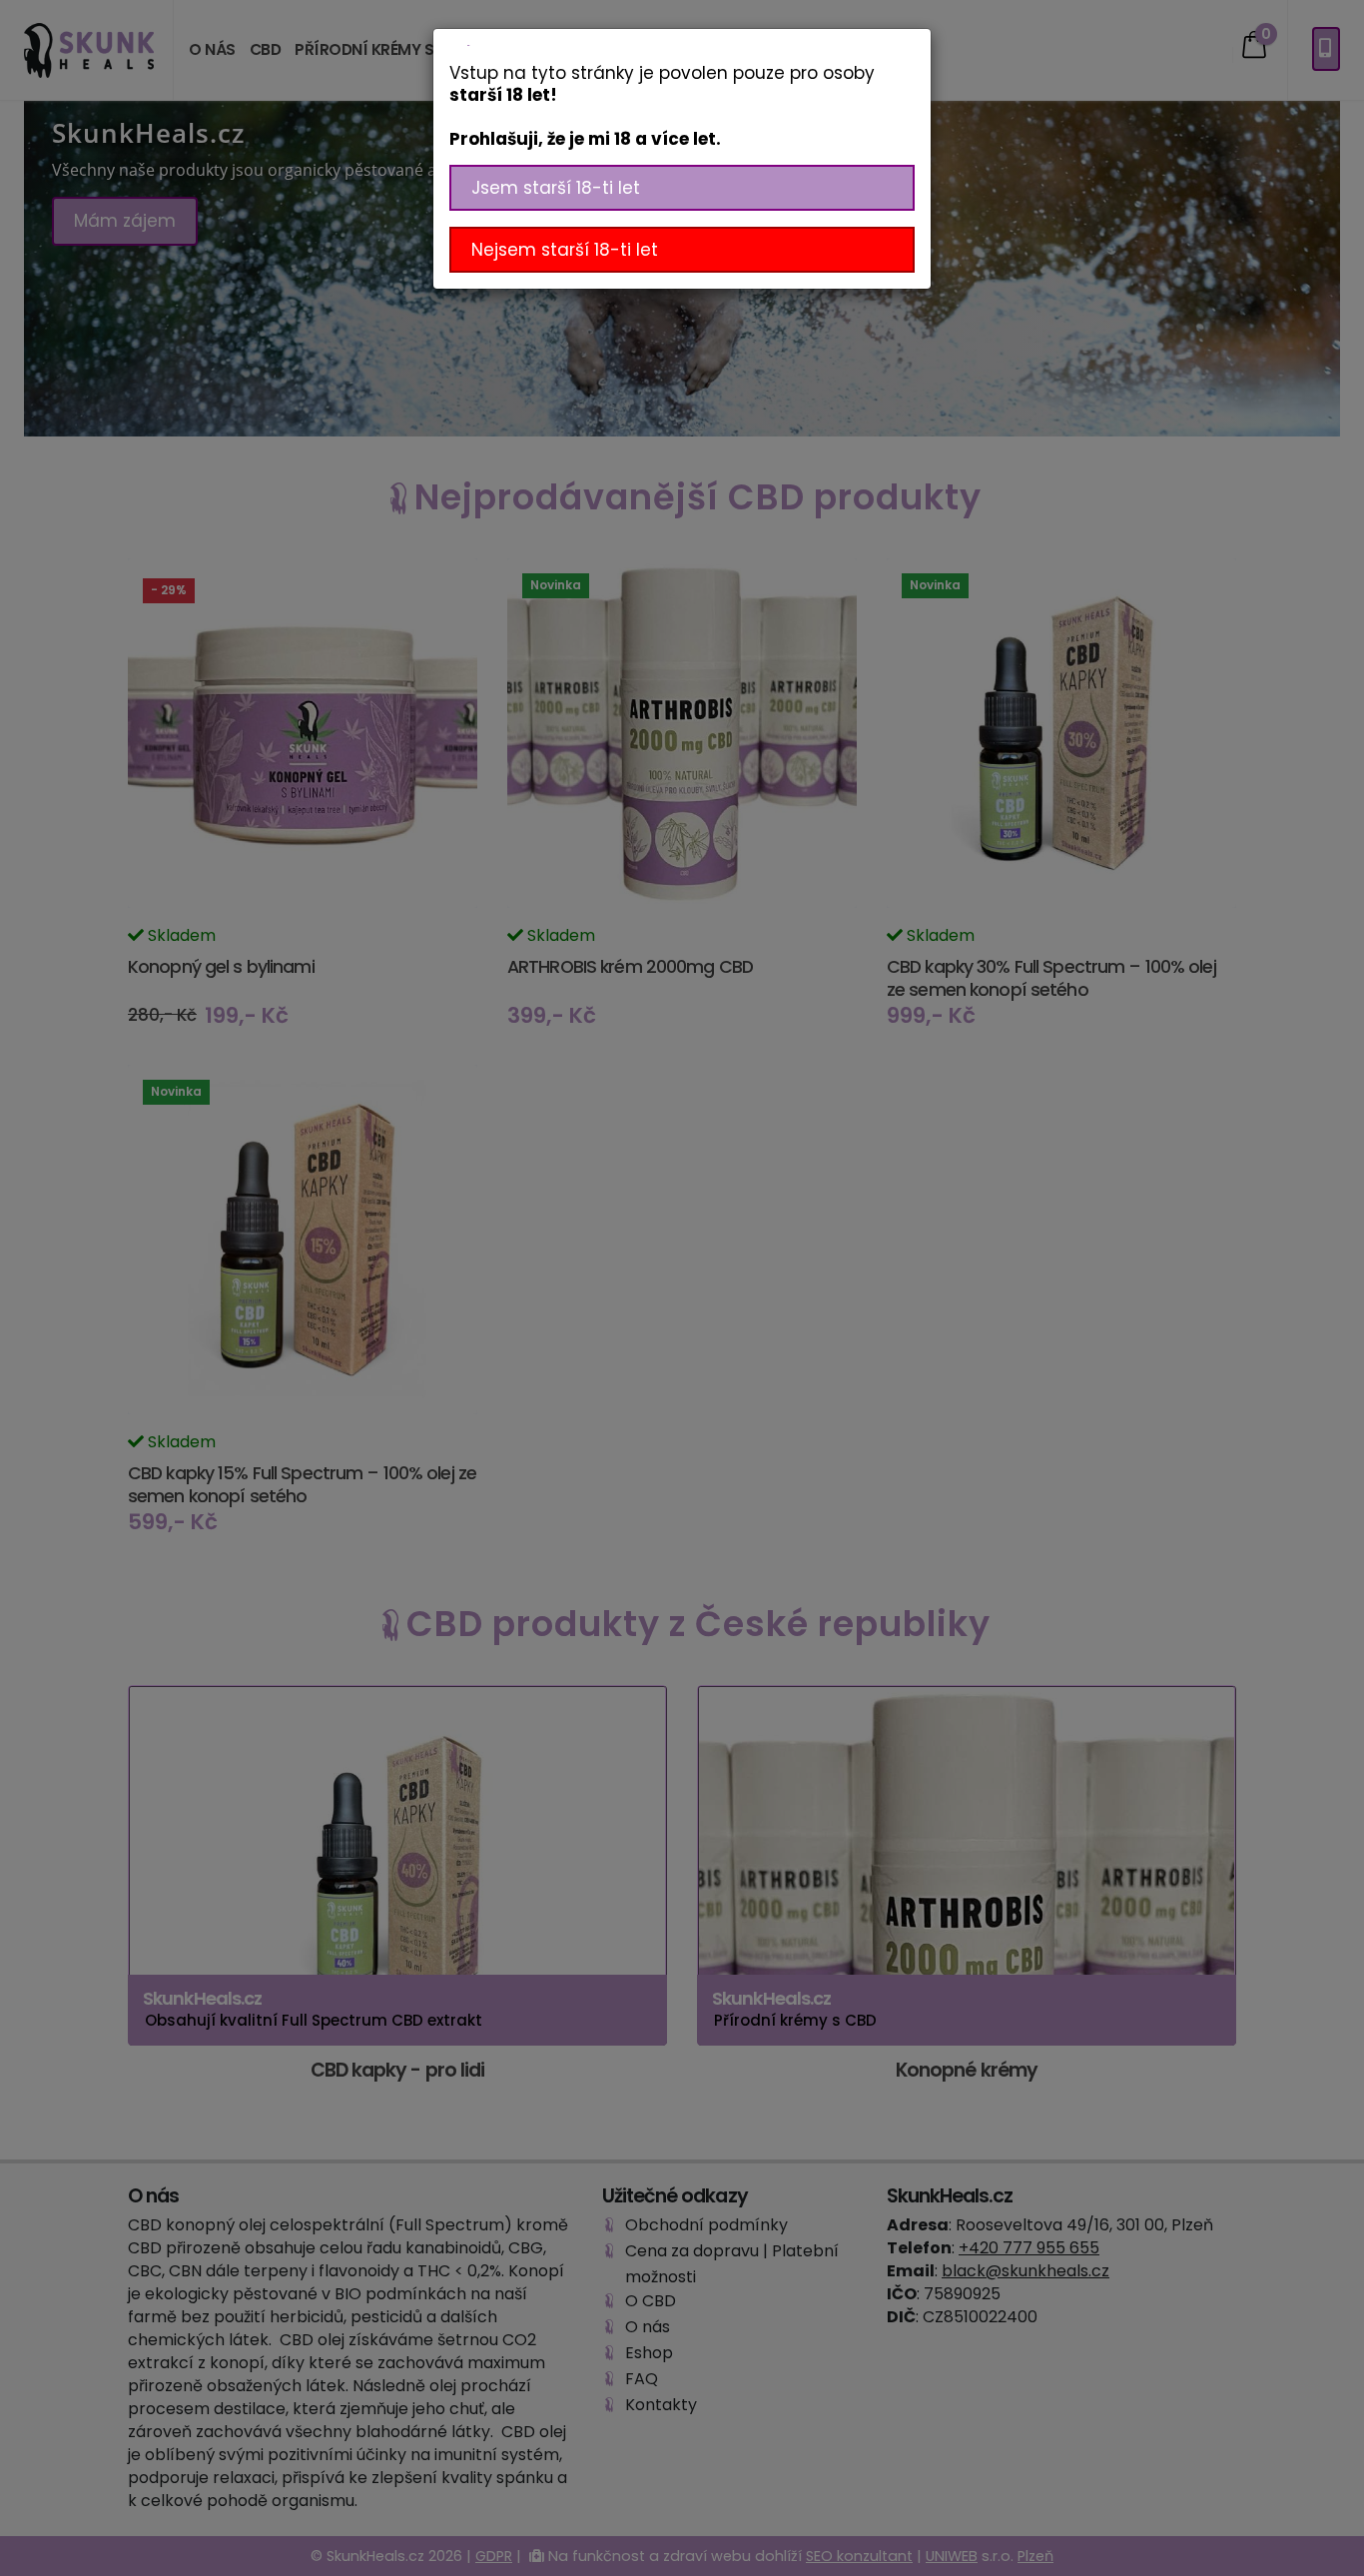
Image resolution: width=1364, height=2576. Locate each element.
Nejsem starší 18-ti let (565, 250)
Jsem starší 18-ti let (556, 188)
